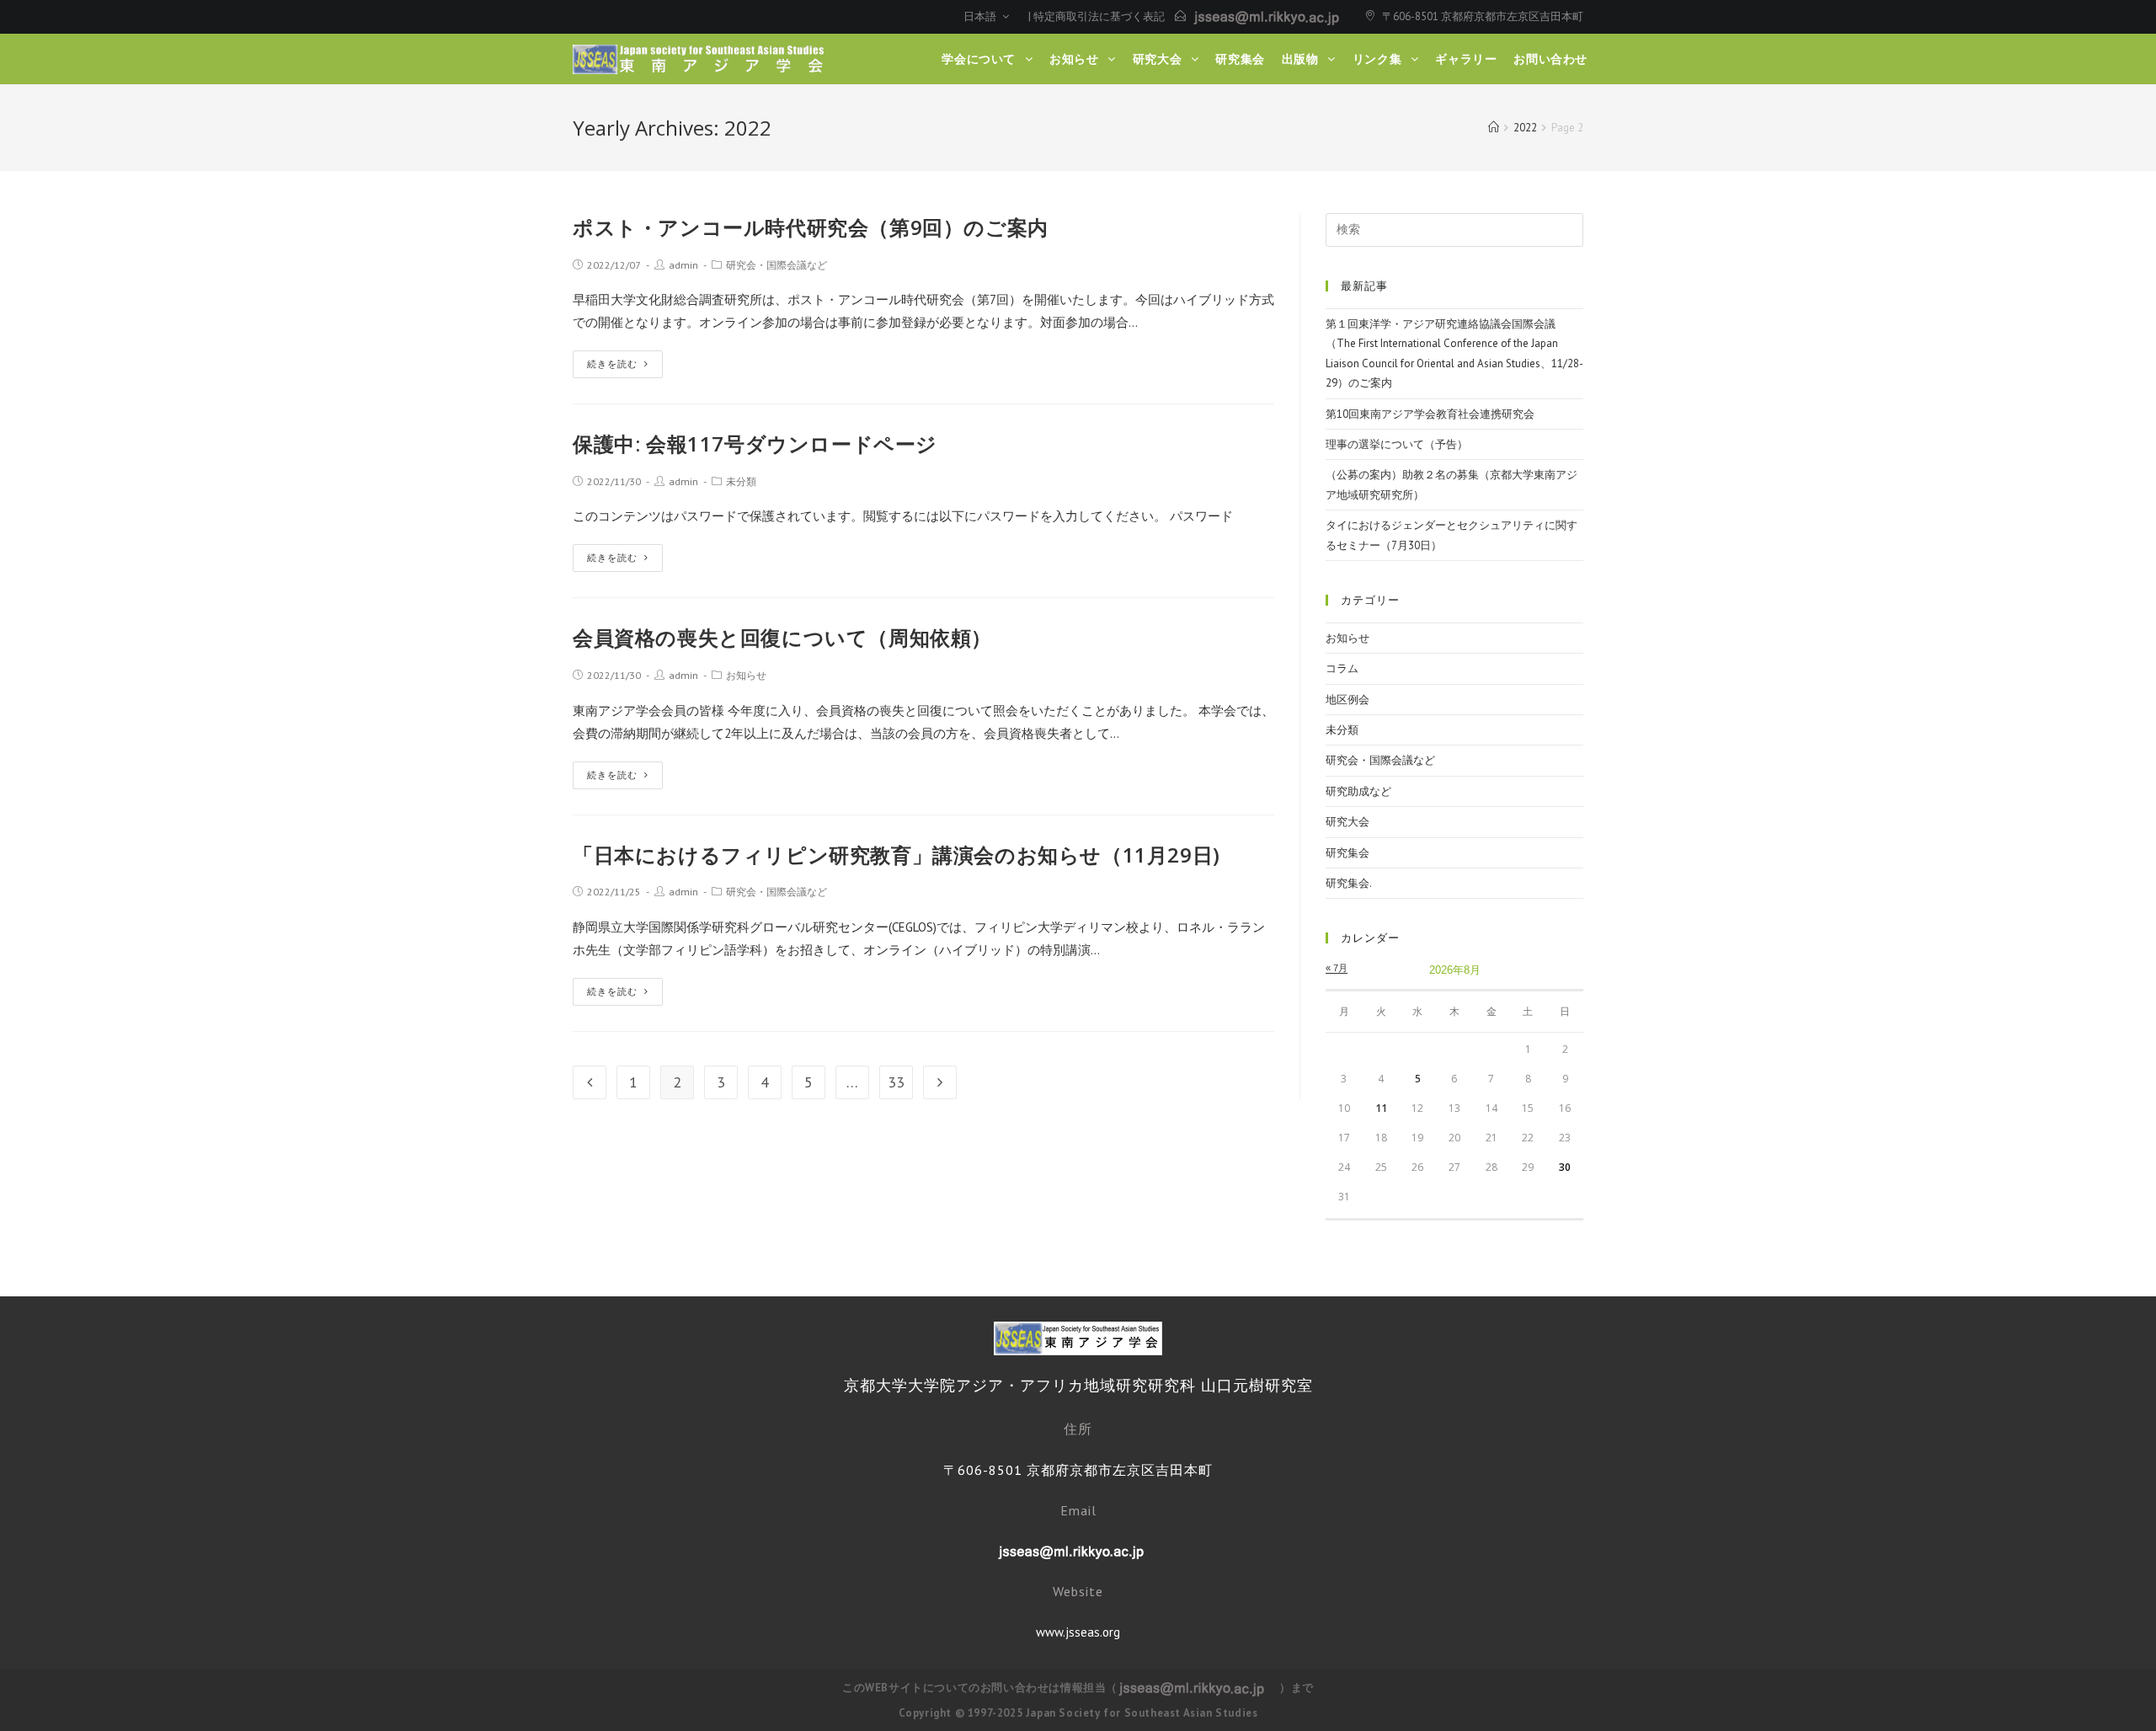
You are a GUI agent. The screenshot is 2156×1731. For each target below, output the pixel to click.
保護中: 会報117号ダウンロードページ (755, 443)
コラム (1342, 668)
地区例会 (1347, 700)
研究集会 (1347, 853)
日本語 (981, 16)
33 (896, 1082)
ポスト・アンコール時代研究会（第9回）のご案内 (811, 227)
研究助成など (1358, 791)
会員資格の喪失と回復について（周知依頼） (782, 637)
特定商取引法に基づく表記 (1099, 16)
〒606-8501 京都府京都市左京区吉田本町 (1483, 16)
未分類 (741, 481)
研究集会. (1349, 883)
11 (1381, 1108)
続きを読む (612, 364)
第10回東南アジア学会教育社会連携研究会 (1430, 414)
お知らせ (746, 675)
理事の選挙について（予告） (1397, 444)
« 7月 (1337, 968)
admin (683, 265)
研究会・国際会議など (776, 265)
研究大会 (1347, 822)
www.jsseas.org (1078, 1632)
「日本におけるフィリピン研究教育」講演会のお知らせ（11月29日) (897, 855)
